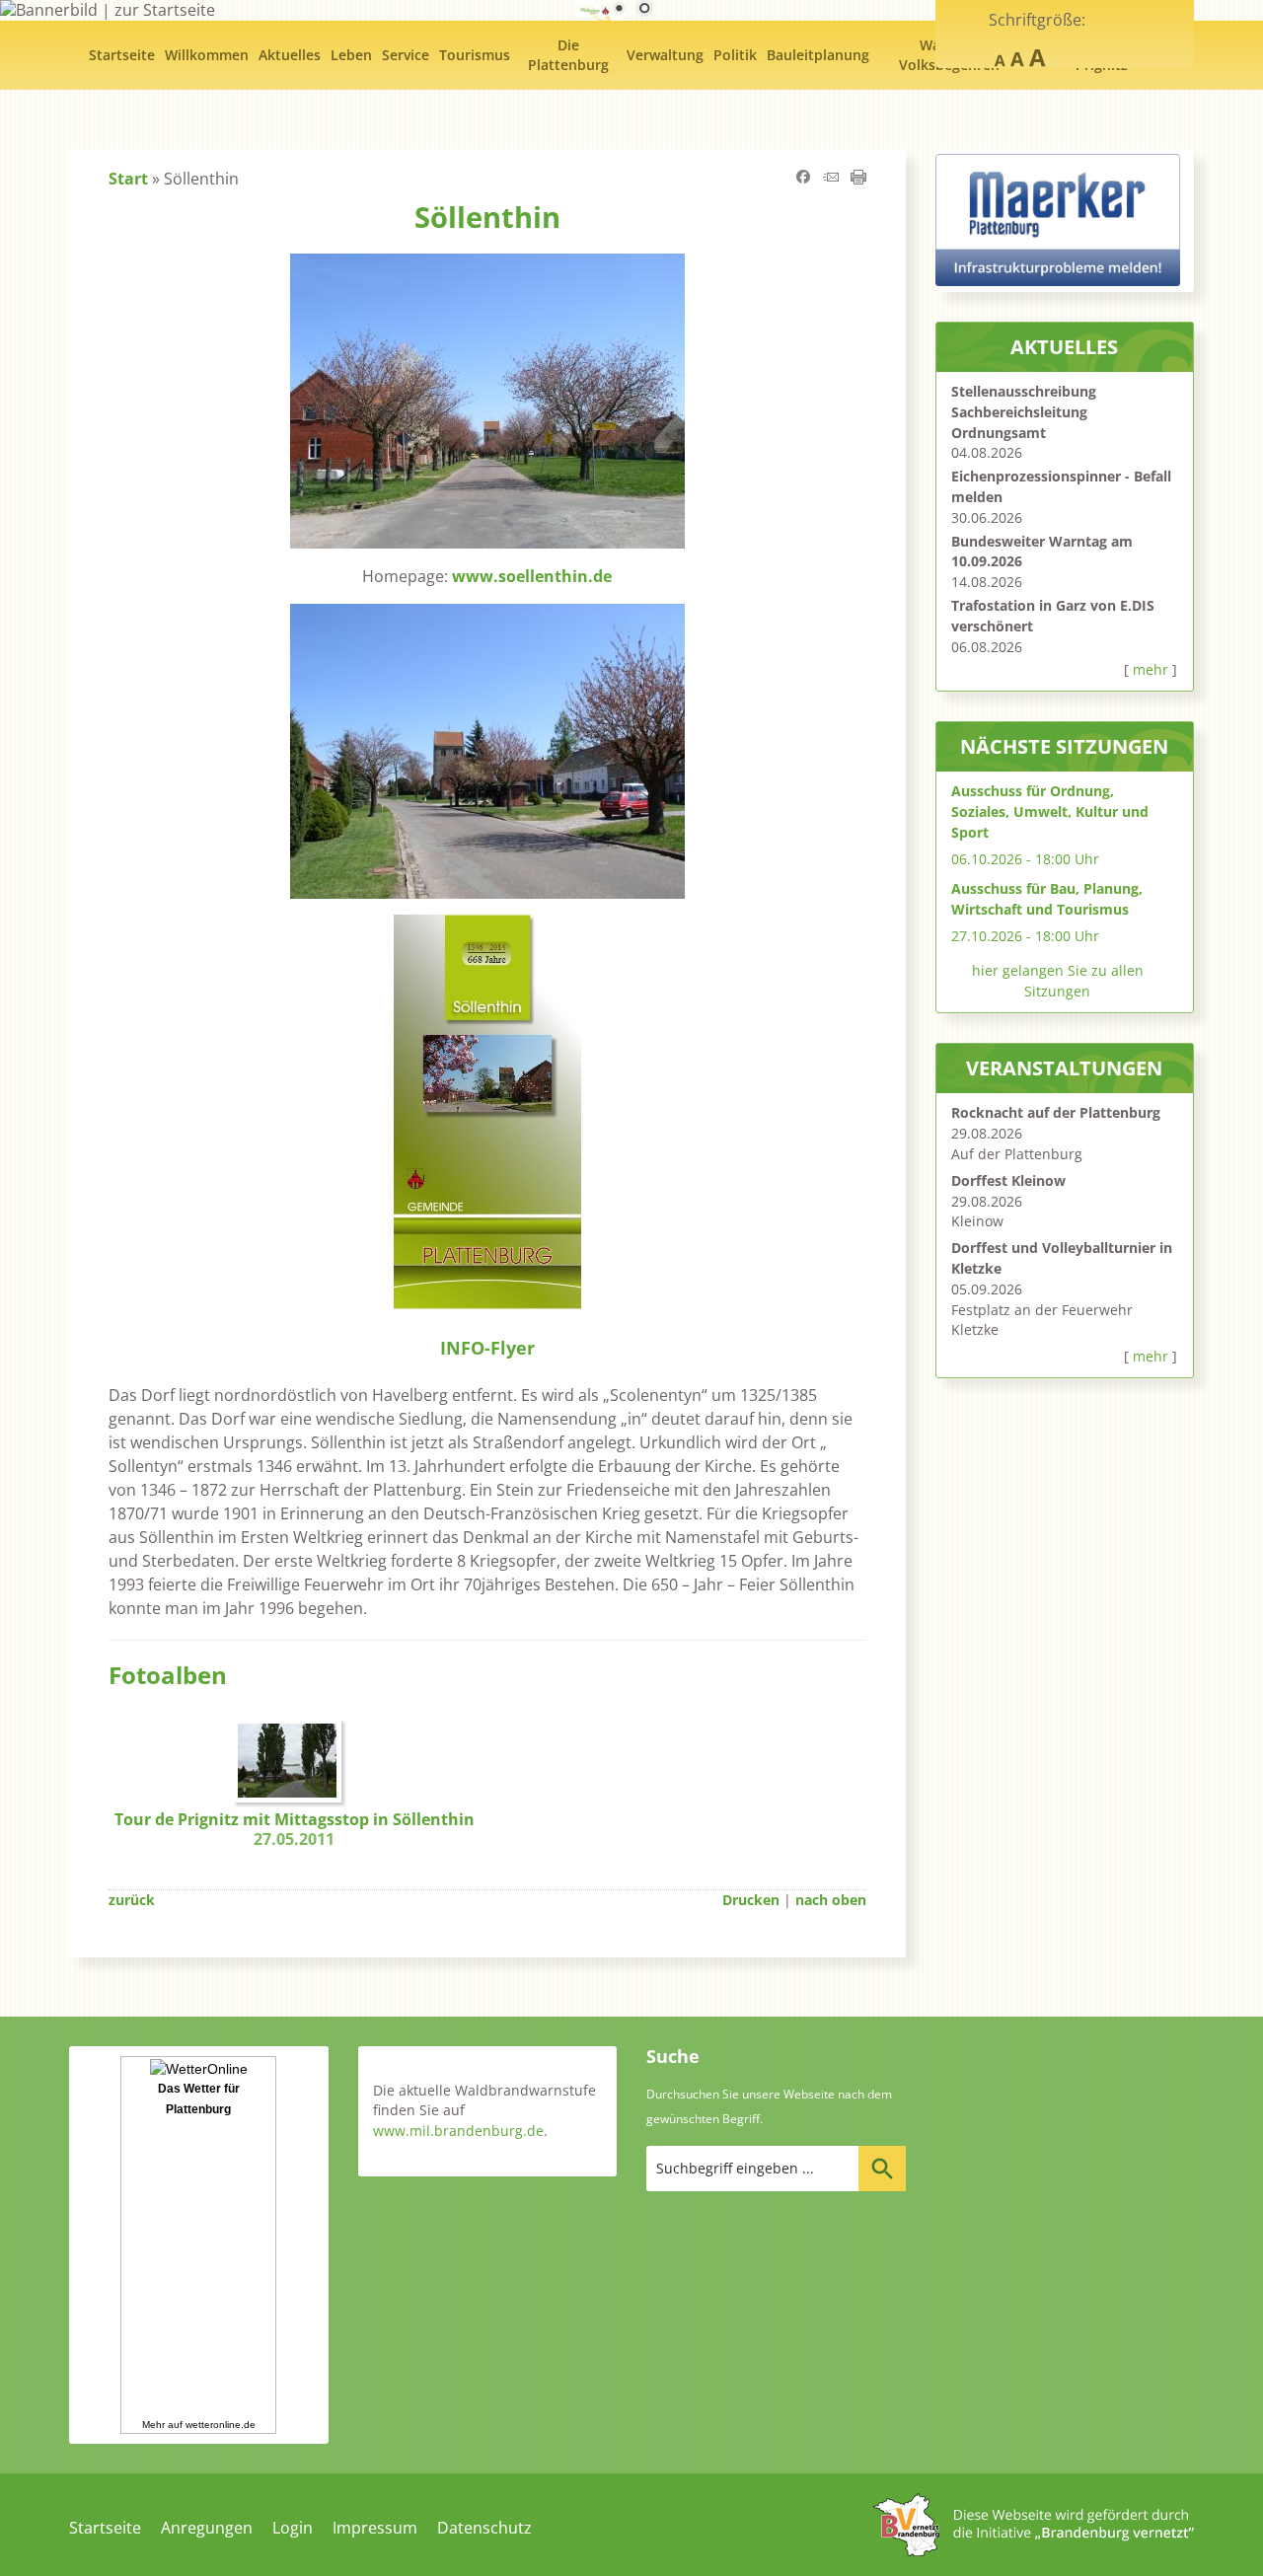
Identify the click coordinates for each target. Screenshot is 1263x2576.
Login (293, 2528)
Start (128, 179)
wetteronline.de (221, 2425)
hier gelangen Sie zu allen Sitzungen (1058, 981)
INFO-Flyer (487, 1347)
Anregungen (207, 2528)
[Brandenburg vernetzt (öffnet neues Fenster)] (1034, 2550)
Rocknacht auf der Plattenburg (1056, 1112)
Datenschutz (484, 2528)
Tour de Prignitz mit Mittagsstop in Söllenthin (295, 1830)
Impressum (375, 2528)
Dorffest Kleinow (1008, 1180)
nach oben (831, 1900)
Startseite (105, 2528)
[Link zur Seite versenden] (831, 179)
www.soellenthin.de (532, 576)
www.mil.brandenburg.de (458, 2131)
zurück (132, 1900)
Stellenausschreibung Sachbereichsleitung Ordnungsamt (1024, 412)
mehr (1151, 669)
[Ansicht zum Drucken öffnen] (858, 179)
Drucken (751, 1900)
